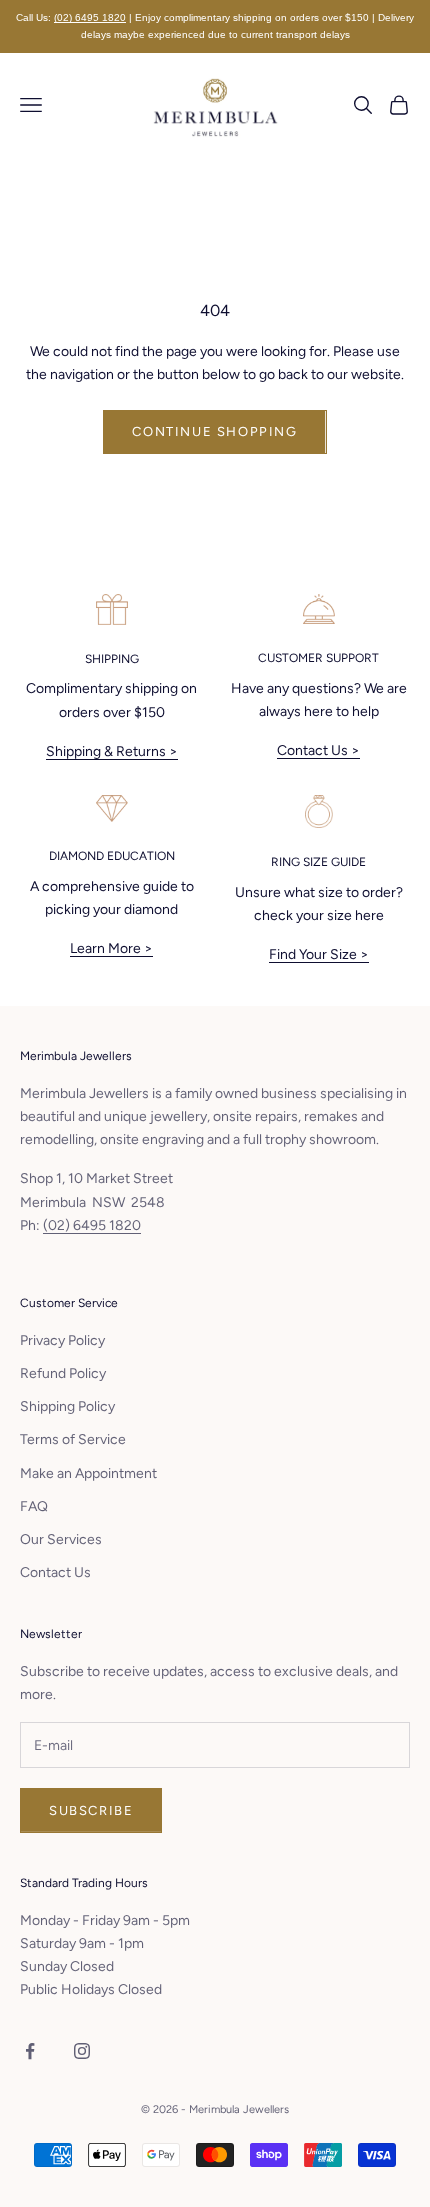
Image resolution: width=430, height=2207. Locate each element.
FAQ (34, 1506)
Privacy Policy (62, 1340)
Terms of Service (73, 1439)
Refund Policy (63, 1373)
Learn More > (111, 948)
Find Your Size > (319, 954)
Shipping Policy (67, 1406)
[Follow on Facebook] (30, 2051)
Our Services (61, 1539)
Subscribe (91, 1810)
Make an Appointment (88, 1473)
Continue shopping (214, 431)
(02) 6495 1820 (90, 17)
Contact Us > (318, 750)
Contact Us (55, 1572)
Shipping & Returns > (112, 751)
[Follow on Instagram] (82, 2051)
